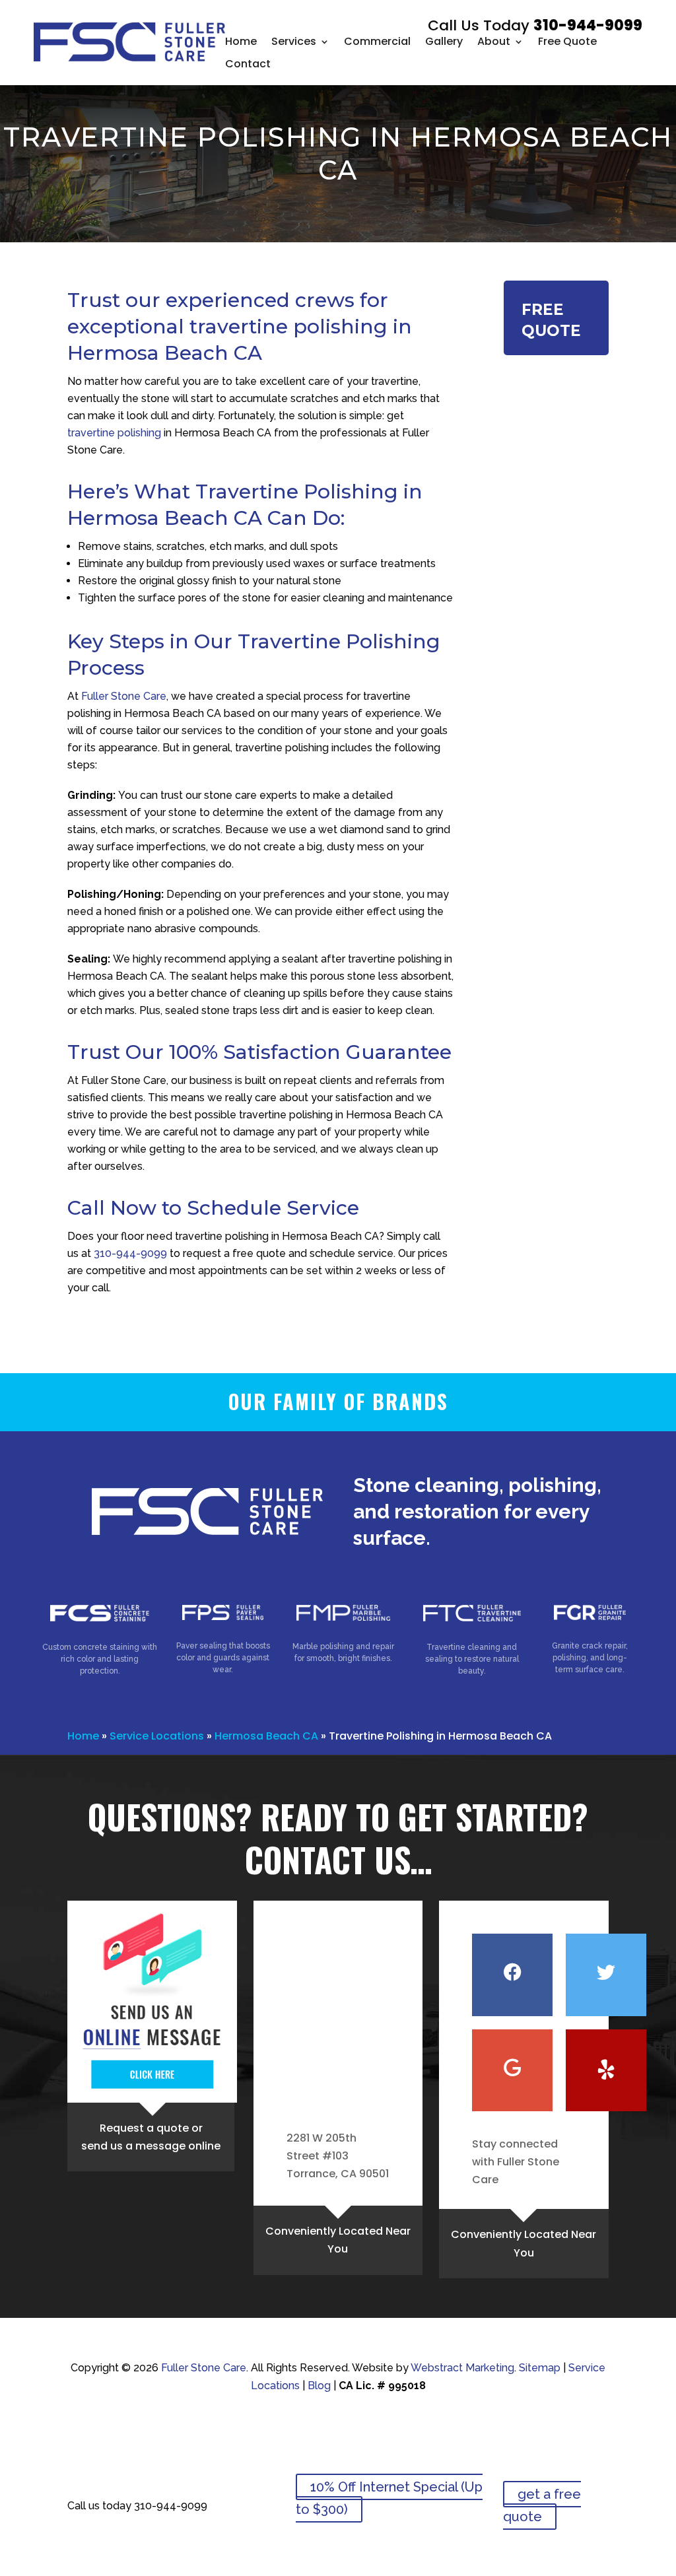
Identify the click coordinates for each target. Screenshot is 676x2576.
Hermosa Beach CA (266, 1736)
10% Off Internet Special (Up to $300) (389, 2498)
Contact (248, 64)
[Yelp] (606, 2070)
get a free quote (542, 2505)
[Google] (512, 2070)
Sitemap (540, 2368)
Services (294, 41)
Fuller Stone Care (124, 696)
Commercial (377, 41)
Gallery (444, 41)
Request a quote (144, 2128)
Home (241, 41)
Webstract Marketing (462, 2368)
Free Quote (567, 41)
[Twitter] (606, 1975)
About (494, 41)
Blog (319, 2386)
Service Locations (157, 1736)
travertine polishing (114, 433)
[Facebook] (512, 1975)
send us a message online (151, 2146)
